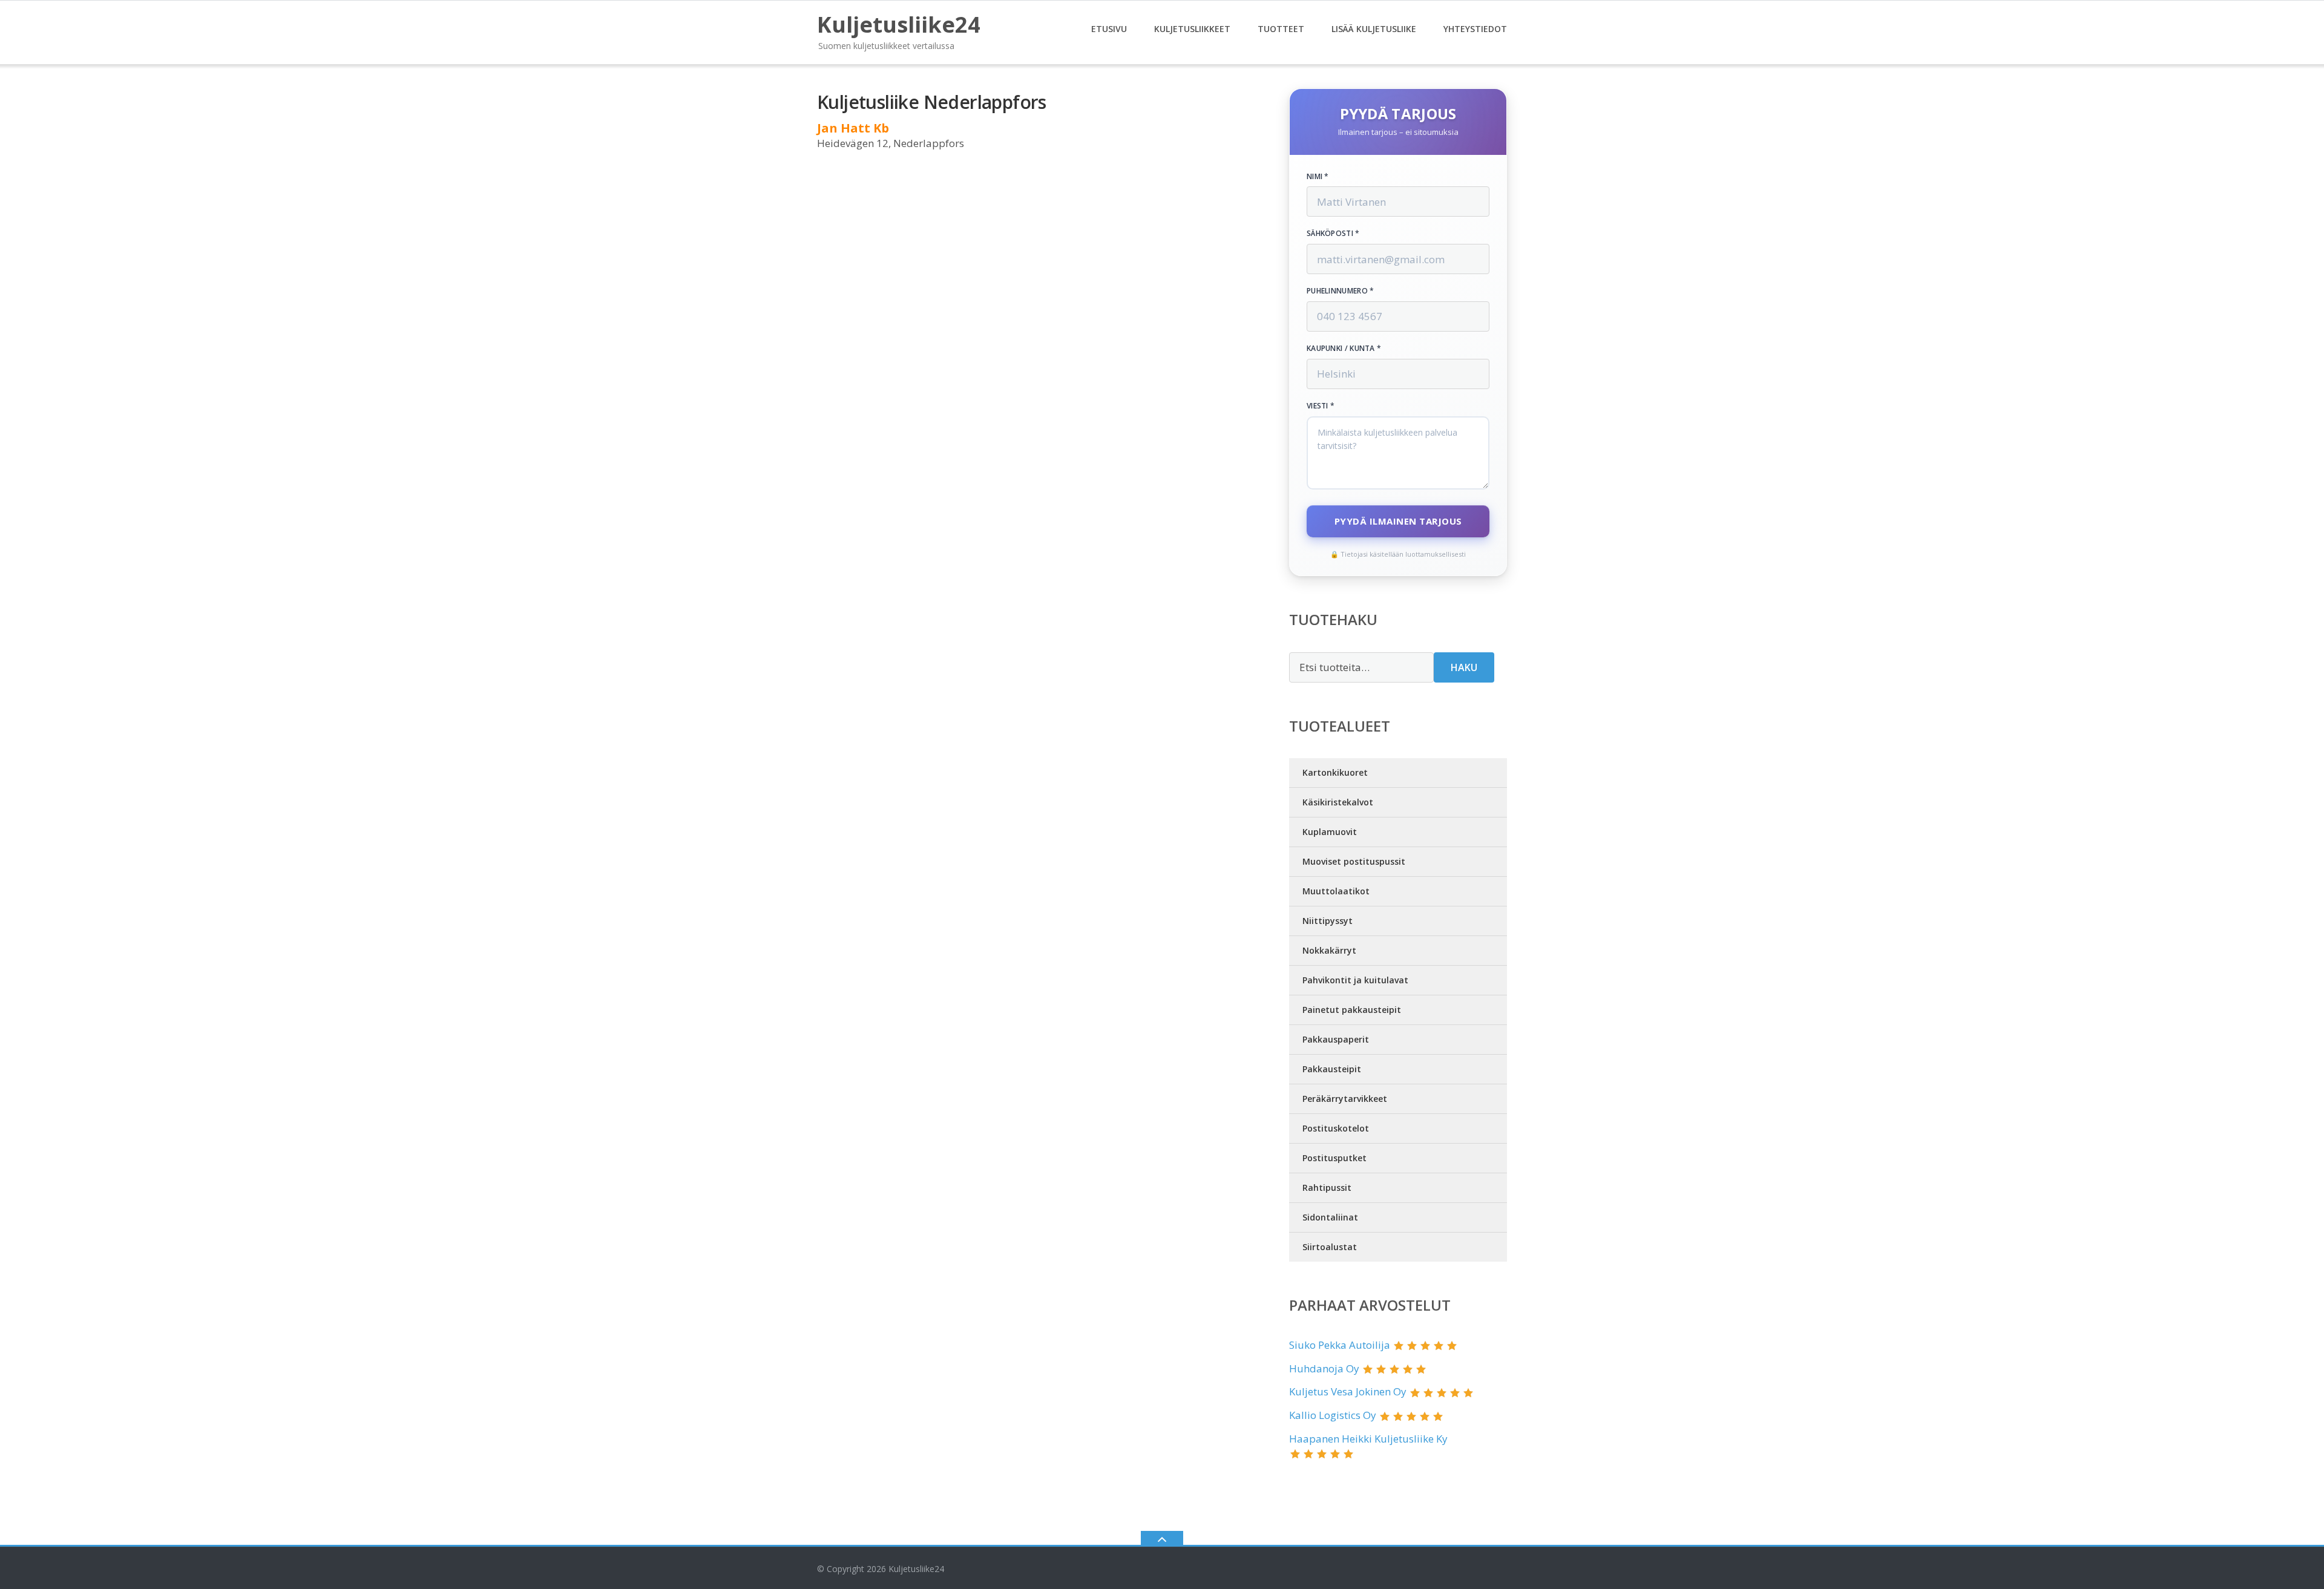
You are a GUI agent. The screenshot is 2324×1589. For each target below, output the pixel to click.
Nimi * (1318, 177)
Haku (1464, 667)
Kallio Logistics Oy (1333, 1415)
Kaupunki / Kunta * (1344, 349)
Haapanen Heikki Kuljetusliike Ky (1368, 1439)
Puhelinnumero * (1341, 291)
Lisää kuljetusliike (1374, 29)
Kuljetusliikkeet (1192, 29)
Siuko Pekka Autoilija (1340, 1345)
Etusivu (1109, 29)
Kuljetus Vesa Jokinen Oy (1348, 1391)
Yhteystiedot (1475, 29)
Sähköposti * (1333, 234)
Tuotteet (1281, 29)
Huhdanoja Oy (1324, 1368)
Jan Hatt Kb (853, 128)
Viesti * (1321, 406)
